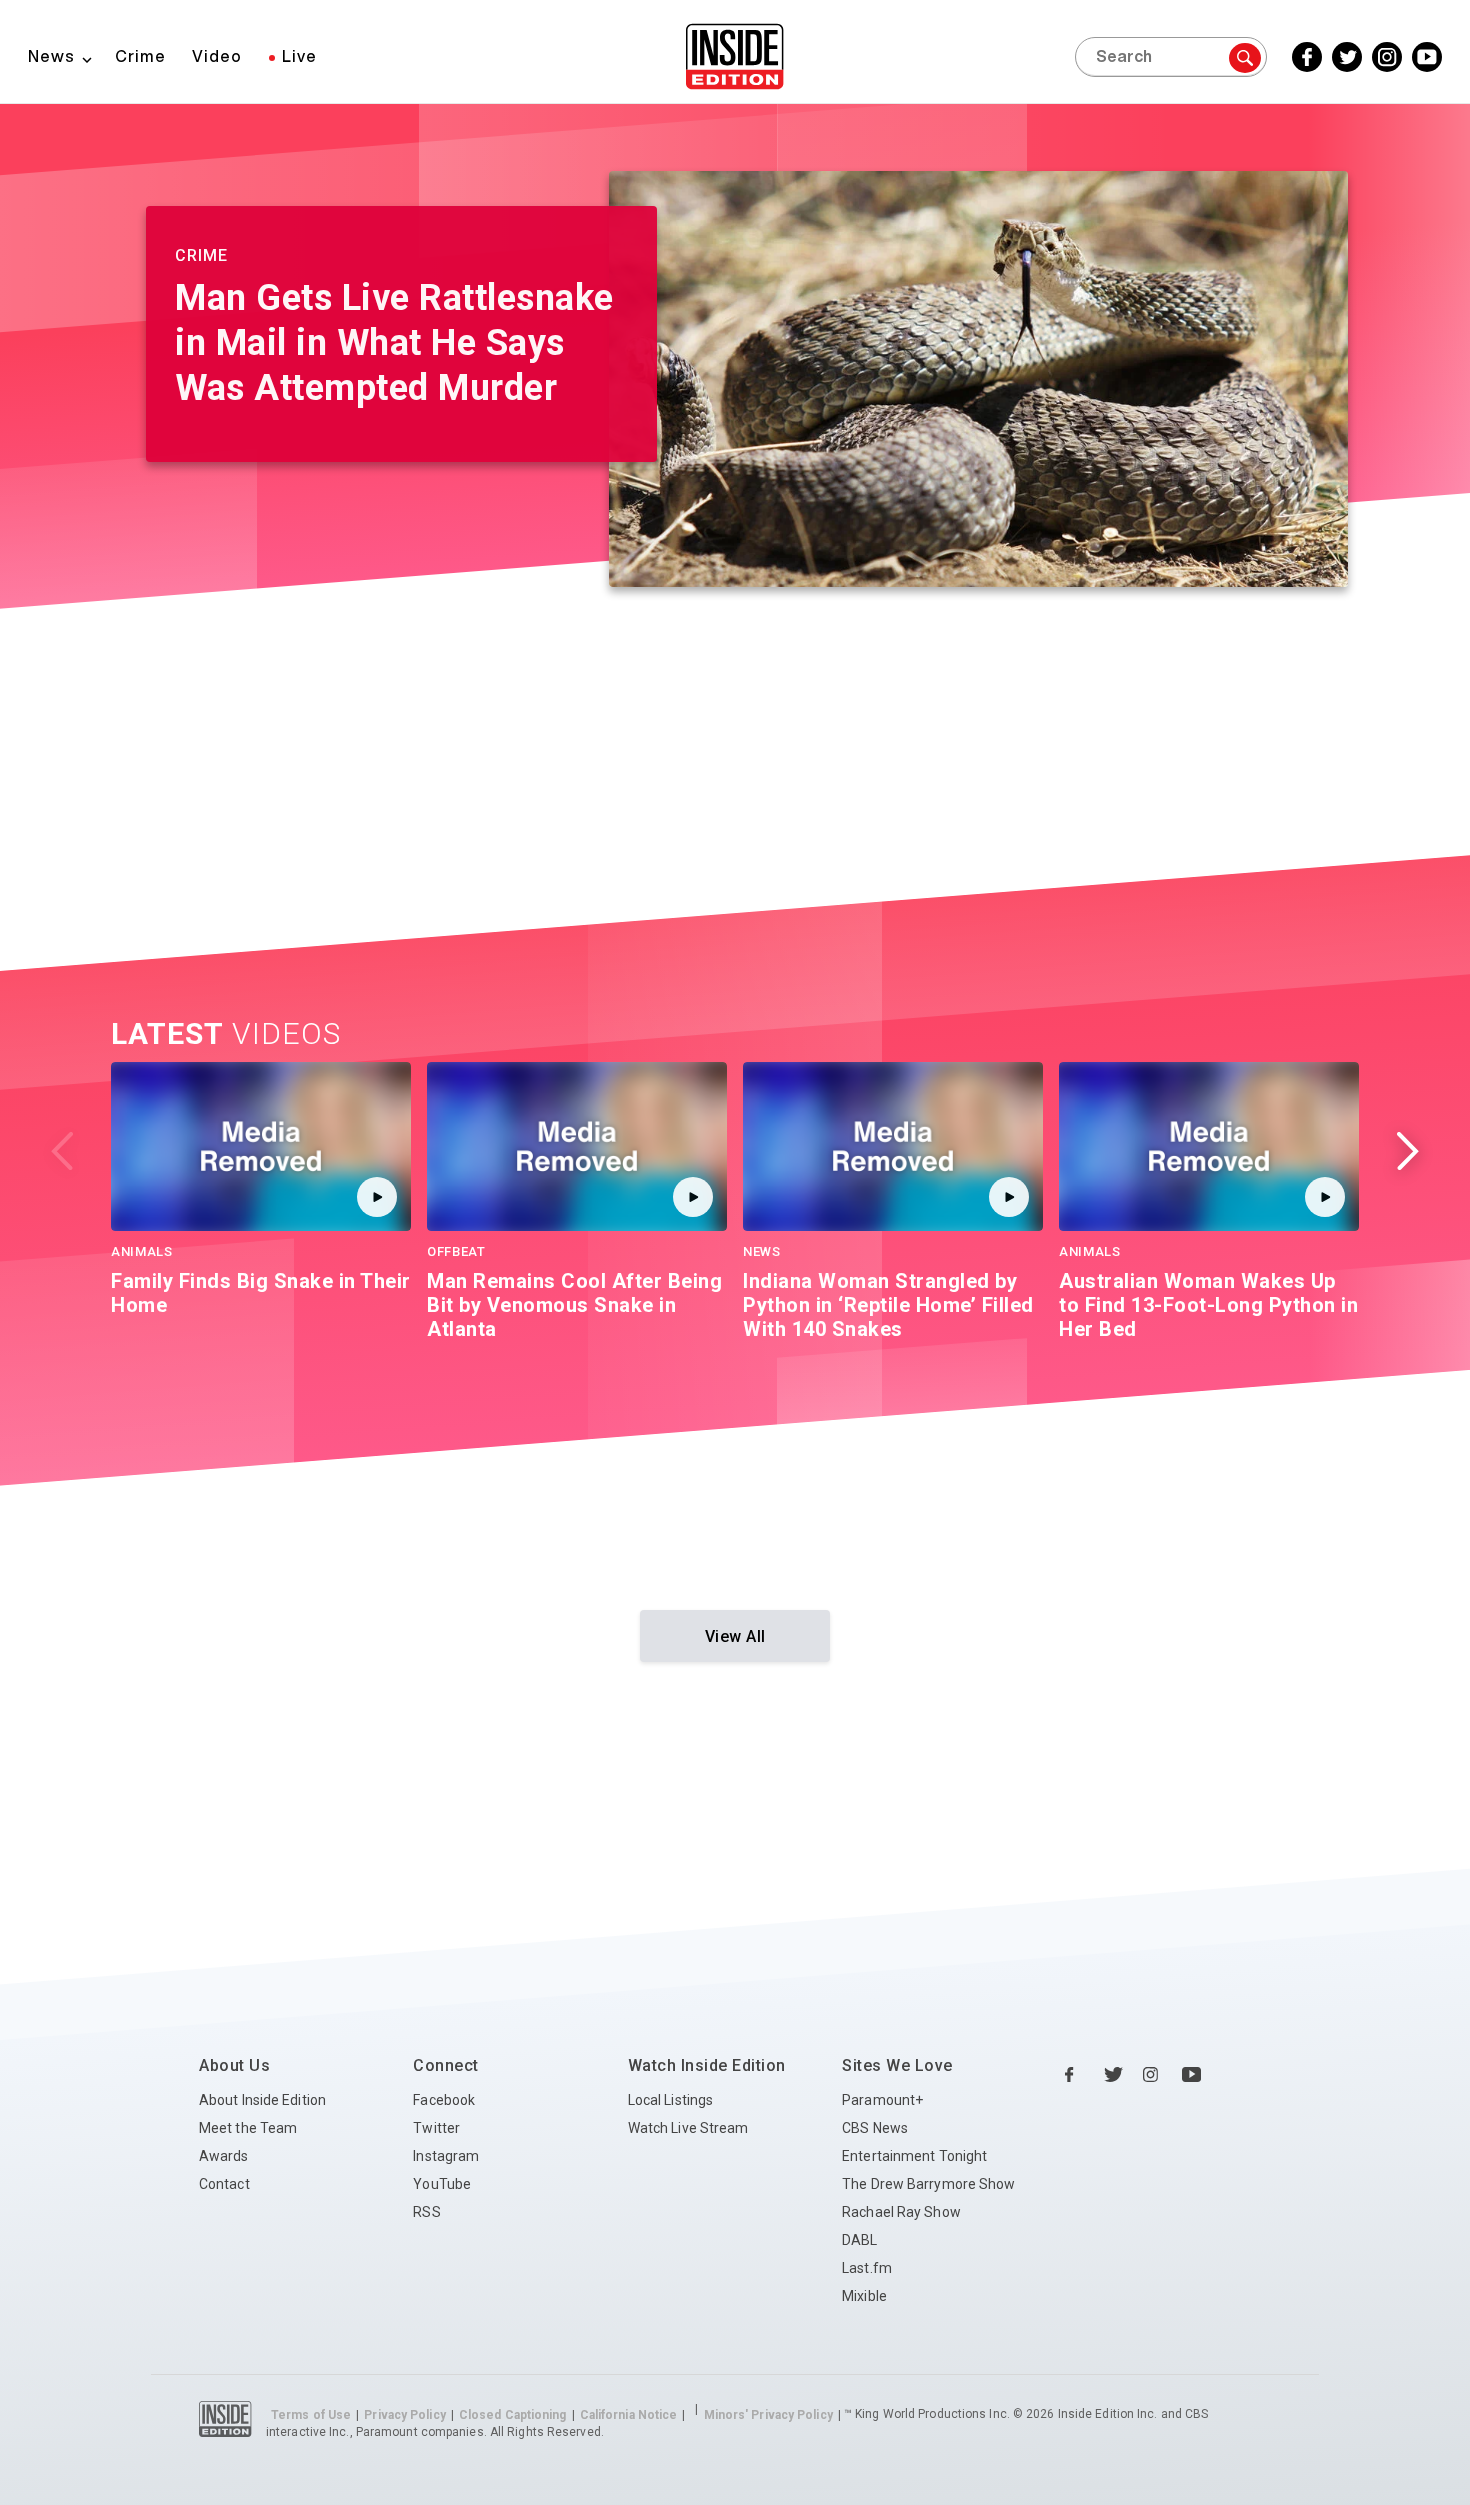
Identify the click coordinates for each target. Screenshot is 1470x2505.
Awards (224, 2156)
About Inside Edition (262, 2100)
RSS (426, 2212)
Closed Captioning (513, 2415)
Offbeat (456, 1251)
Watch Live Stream (688, 2128)
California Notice (629, 2415)
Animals (142, 1251)
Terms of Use (311, 2415)
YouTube (442, 2184)
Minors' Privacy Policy (768, 2415)
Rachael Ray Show (901, 2212)
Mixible (864, 2296)
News (51, 56)
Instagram (446, 2156)
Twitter (436, 2128)
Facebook (444, 2100)
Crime (140, 56)
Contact (224, 2184)
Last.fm (867, 2268)
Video (217, 56)
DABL (859, 2240)
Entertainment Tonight (914, 2156)
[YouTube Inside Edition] (1192, 2075)
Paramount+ (882, 2100)
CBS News (875, 2128)
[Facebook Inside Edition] (1075, 2075)
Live (299, 56)
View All (735, 1636)
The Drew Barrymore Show (928, 2184)
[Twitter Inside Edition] (1114, 2075)
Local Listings (670, 2100)
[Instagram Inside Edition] (1153, 2075)
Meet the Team (248, 2128)
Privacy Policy (404, 2415)
